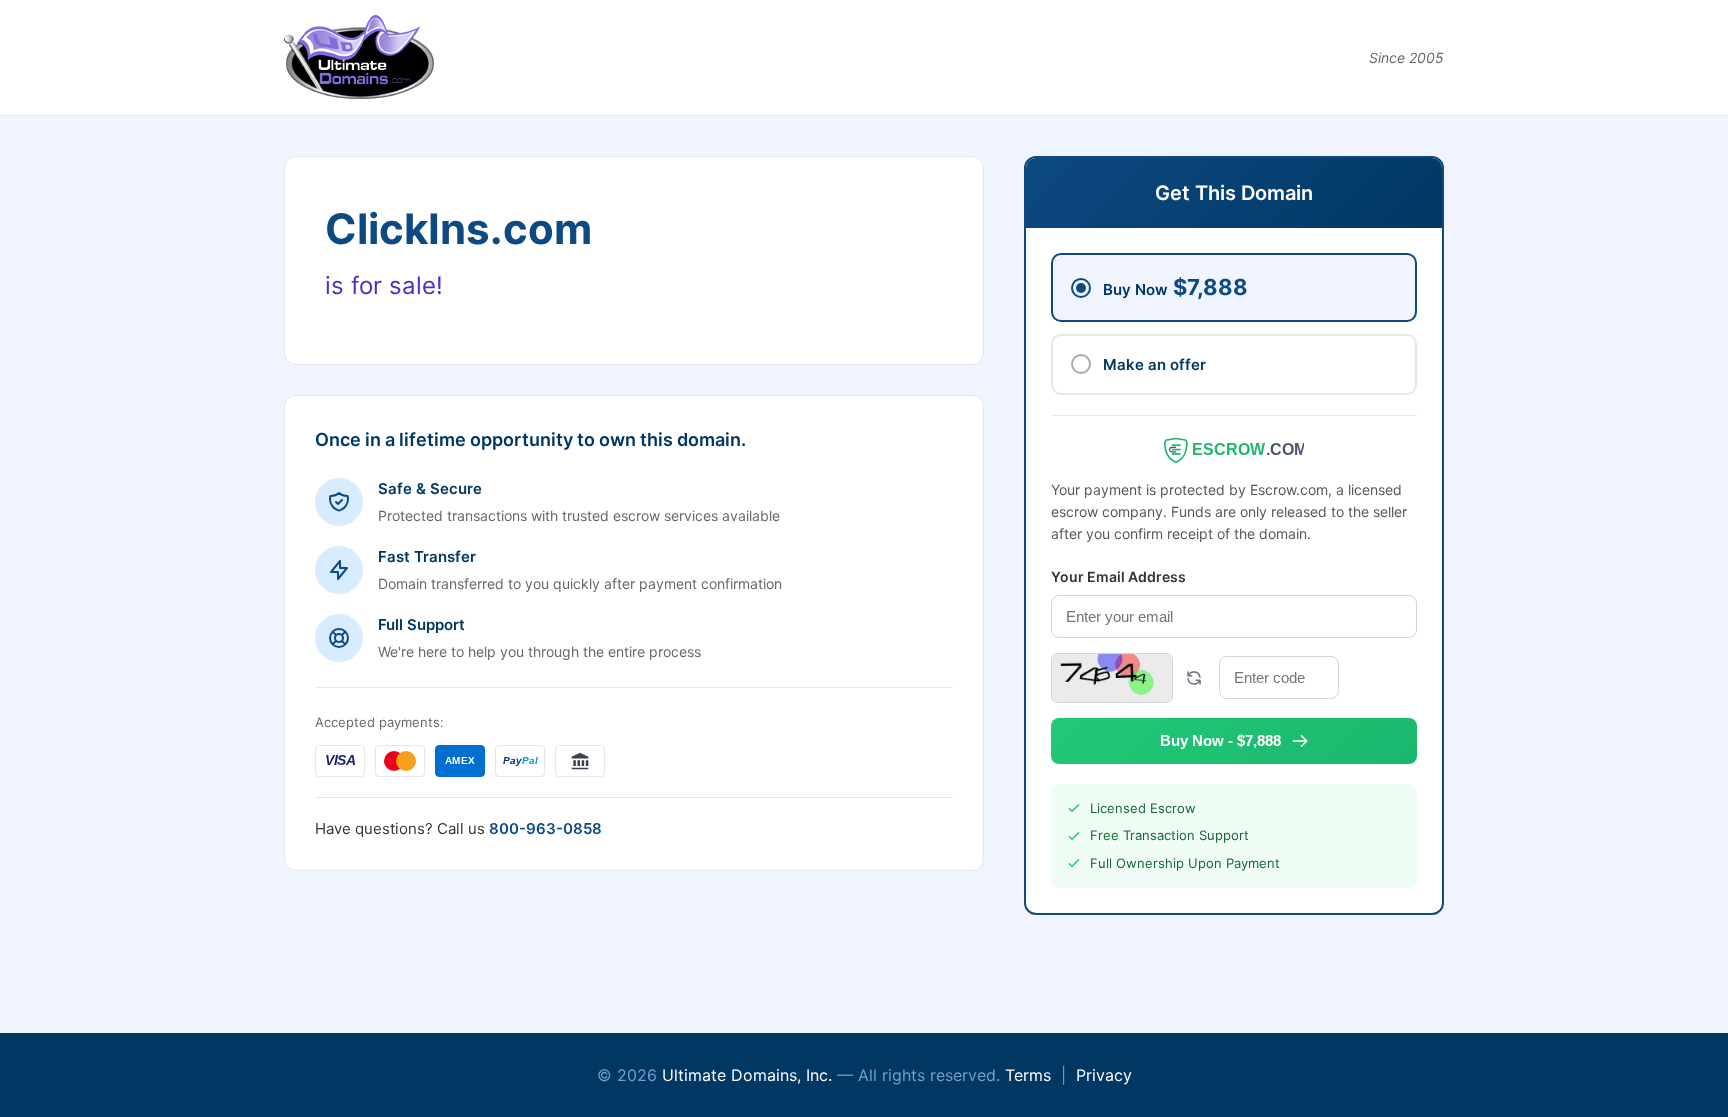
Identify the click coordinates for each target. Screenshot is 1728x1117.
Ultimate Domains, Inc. (747, 1075)
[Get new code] (1194, 678)
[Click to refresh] (1112, 678)
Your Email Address (1118, 576)
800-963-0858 (545, 828)
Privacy (1104, 1075)
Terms (1028, 1075)
